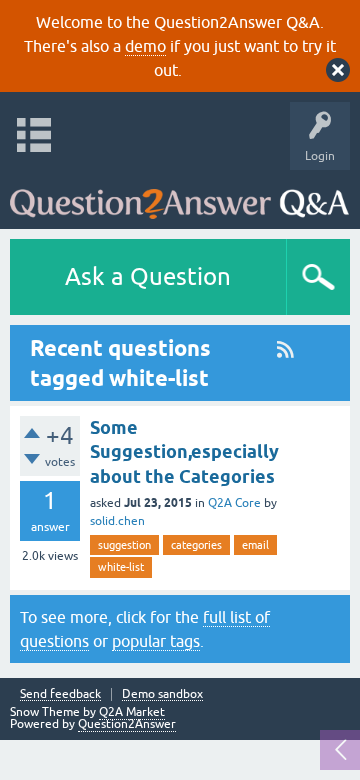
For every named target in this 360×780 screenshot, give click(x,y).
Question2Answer (127, 724)
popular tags (156, 641)
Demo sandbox (162, 694)
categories (196, 545)
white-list (121, 567)
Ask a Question (148, 276)
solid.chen (117, 521)
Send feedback (60, 694)
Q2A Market (132, 712)
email (255, 545)
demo (145, 46)
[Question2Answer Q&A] (179, 194)
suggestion (124, 545)
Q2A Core (234, 503)
